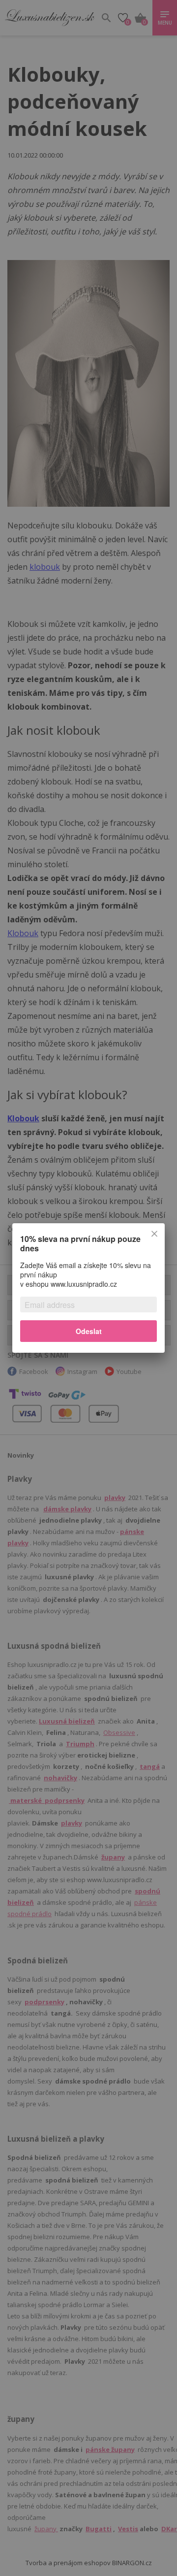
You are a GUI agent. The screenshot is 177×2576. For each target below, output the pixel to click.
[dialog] (88, 1288)
